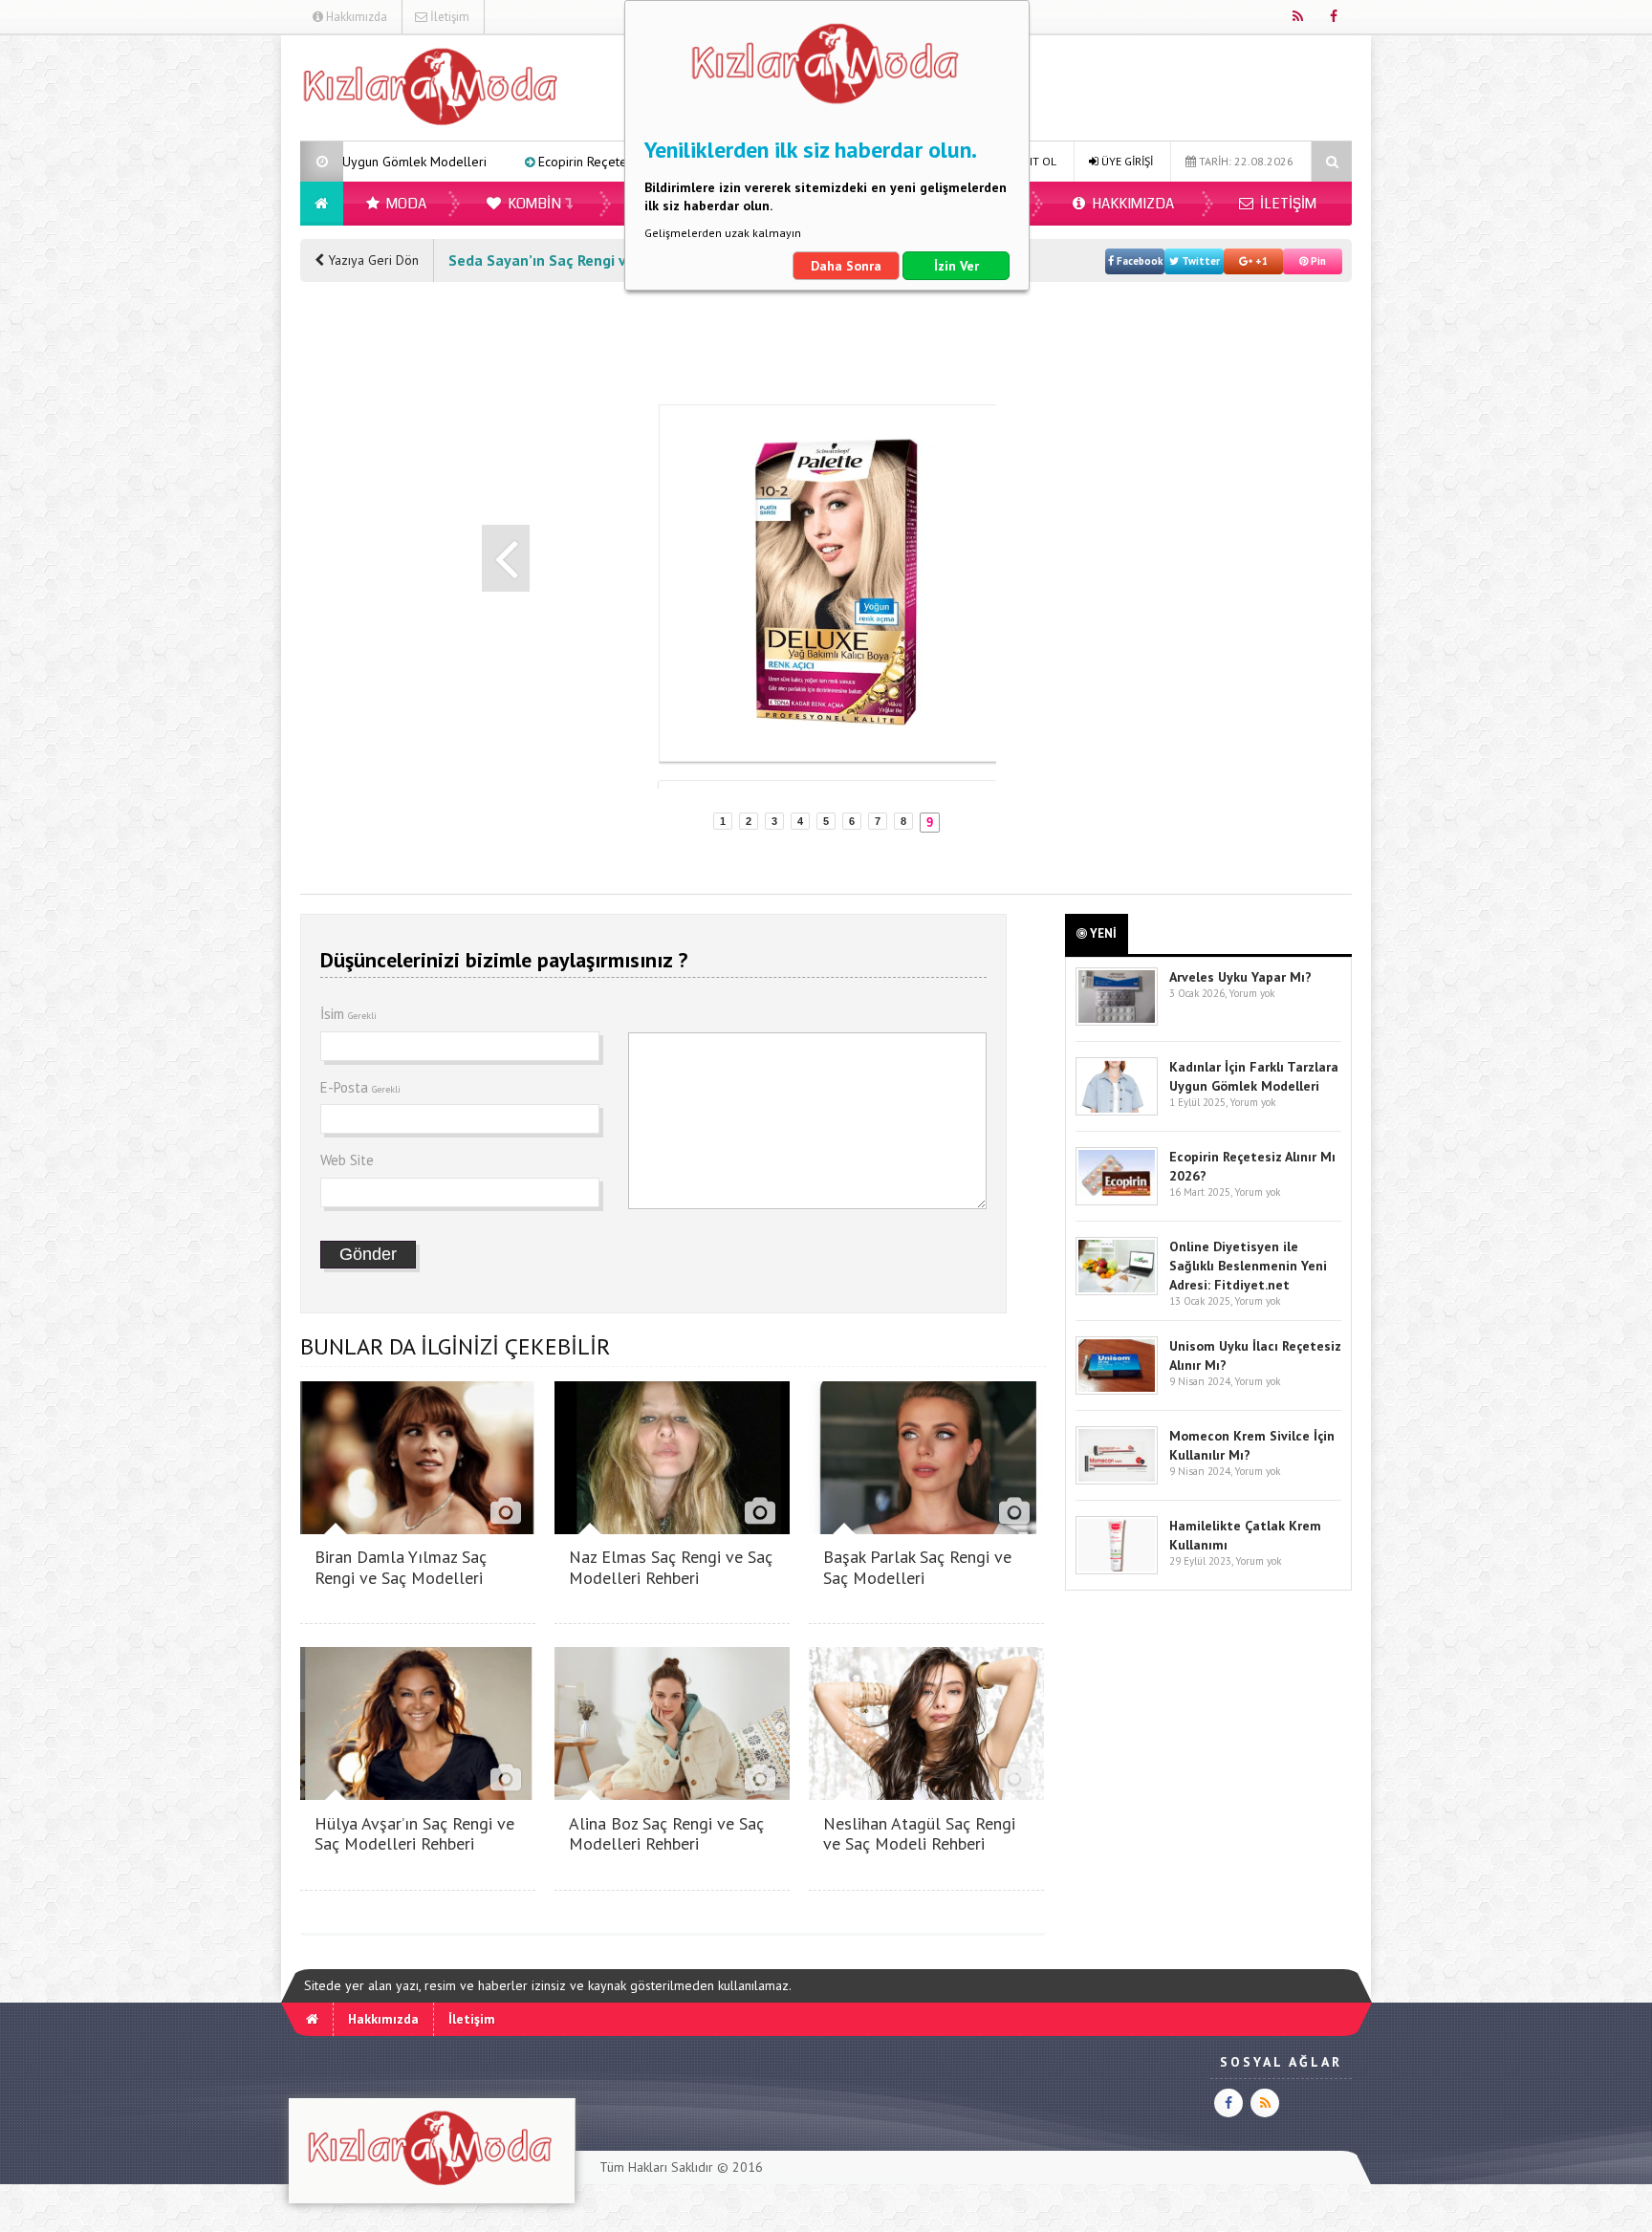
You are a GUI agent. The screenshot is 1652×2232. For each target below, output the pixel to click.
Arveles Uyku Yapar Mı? (1240, 977)
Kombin (533, 204)
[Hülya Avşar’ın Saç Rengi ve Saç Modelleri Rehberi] (418, 1795)
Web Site (347, 1160)
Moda (405, 204)
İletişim (448, 17)
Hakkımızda (355, 17)
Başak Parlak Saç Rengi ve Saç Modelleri (917, 1567)
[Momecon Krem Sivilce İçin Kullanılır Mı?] (1117, 1480)
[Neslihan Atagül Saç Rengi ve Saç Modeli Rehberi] (926, 1795)
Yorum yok (1251, 993)
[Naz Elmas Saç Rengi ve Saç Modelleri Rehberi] (672, 1529)
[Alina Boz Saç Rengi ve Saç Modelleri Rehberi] (672, 1795)
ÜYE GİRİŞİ (1126, 161)
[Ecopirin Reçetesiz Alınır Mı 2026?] (1117, 1201)
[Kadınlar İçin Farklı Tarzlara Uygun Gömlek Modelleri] (1117, 1111)
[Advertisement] (204, 321)
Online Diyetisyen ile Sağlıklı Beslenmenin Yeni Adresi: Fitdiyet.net (1248, 1266)
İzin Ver (956, 266)
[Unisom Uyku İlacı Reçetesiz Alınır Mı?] (1117, 1390)
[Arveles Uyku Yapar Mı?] (1117, 1021)
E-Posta (360, 1087)
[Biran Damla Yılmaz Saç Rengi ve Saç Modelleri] (418, 1529)
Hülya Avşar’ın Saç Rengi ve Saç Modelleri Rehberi (414, 1834)
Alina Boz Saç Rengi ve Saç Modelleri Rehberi (666, 1834)
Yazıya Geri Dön (371, 260)
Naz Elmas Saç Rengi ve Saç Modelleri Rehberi (671, 1567)
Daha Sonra (846, 266)
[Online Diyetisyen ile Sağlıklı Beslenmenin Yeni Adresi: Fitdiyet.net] (1117, 1291)
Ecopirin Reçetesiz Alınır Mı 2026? (497, 162)
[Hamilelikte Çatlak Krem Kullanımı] (1117, 1570)
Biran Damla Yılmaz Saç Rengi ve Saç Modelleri (401, 1567)
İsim (348, 1014)
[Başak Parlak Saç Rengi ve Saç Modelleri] (926, 1529)
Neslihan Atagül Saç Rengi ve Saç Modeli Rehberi (919, 1834)
